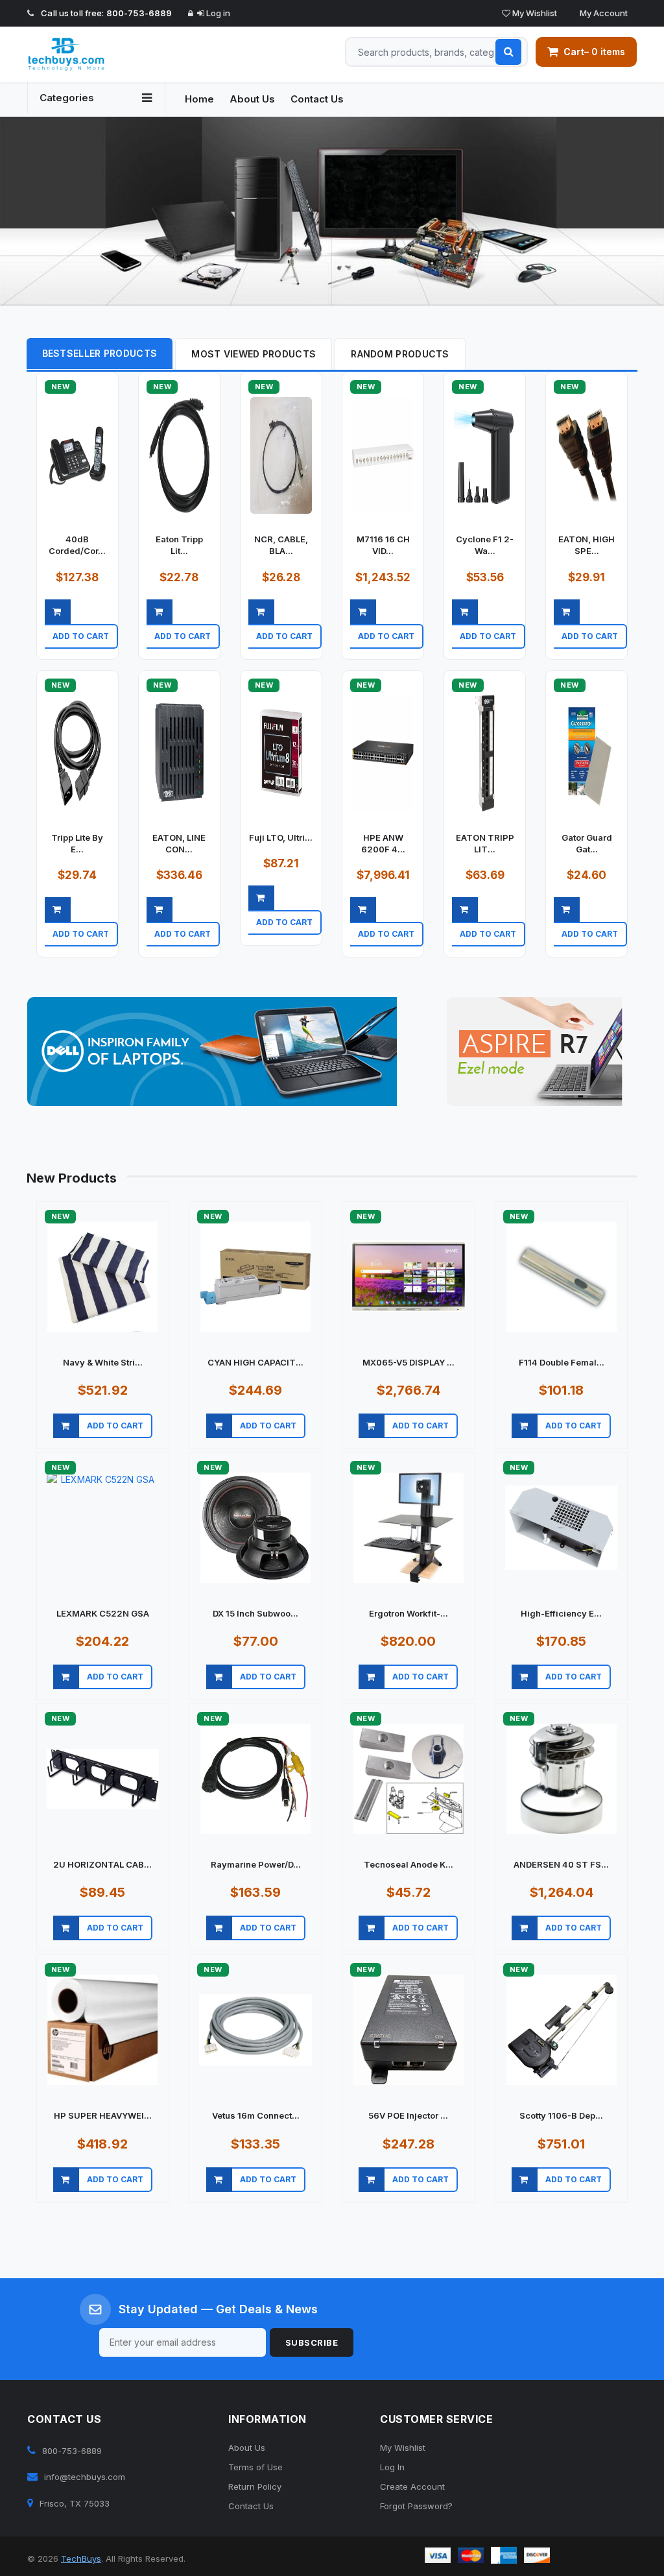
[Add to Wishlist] (118, 652)
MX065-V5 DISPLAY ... (409, 1362)
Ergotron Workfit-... (409, 1613)
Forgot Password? (416, 2506)
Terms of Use (255, 2467)
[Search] (508, 52)
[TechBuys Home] (96, 54)
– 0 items (594, 52)
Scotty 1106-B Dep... (561, 2115)
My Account (603, 13)
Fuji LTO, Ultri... (281, 837)
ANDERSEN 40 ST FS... (561, 1864)
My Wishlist (534, 13)
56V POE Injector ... (408, 2115)
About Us (252, 99)
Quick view (81, 652)
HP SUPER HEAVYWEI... (103, 2115)
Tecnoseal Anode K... (409, 1864)
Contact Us (317, 99)
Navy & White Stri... (103, 1362)
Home (199, 99)
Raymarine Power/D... (256, 1864)
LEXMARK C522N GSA (103, 1613)
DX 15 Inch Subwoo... (255, 1613)
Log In (392, 2467)
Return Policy (255, 2486)
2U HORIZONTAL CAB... (102, 1864)
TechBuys (81, 2558)
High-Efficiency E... (561, 1613)
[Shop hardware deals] (332, 211)
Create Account (412, 2486)
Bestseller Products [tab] (100, 353)
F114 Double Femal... (562, 1362)
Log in (217, 13)
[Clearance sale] (535, 1052)
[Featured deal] (212, 1052)
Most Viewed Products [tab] (254, 354)
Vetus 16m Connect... (256, 2115)
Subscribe (312, 2342)
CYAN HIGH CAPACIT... (255, 1362)
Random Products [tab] (400, 354)
